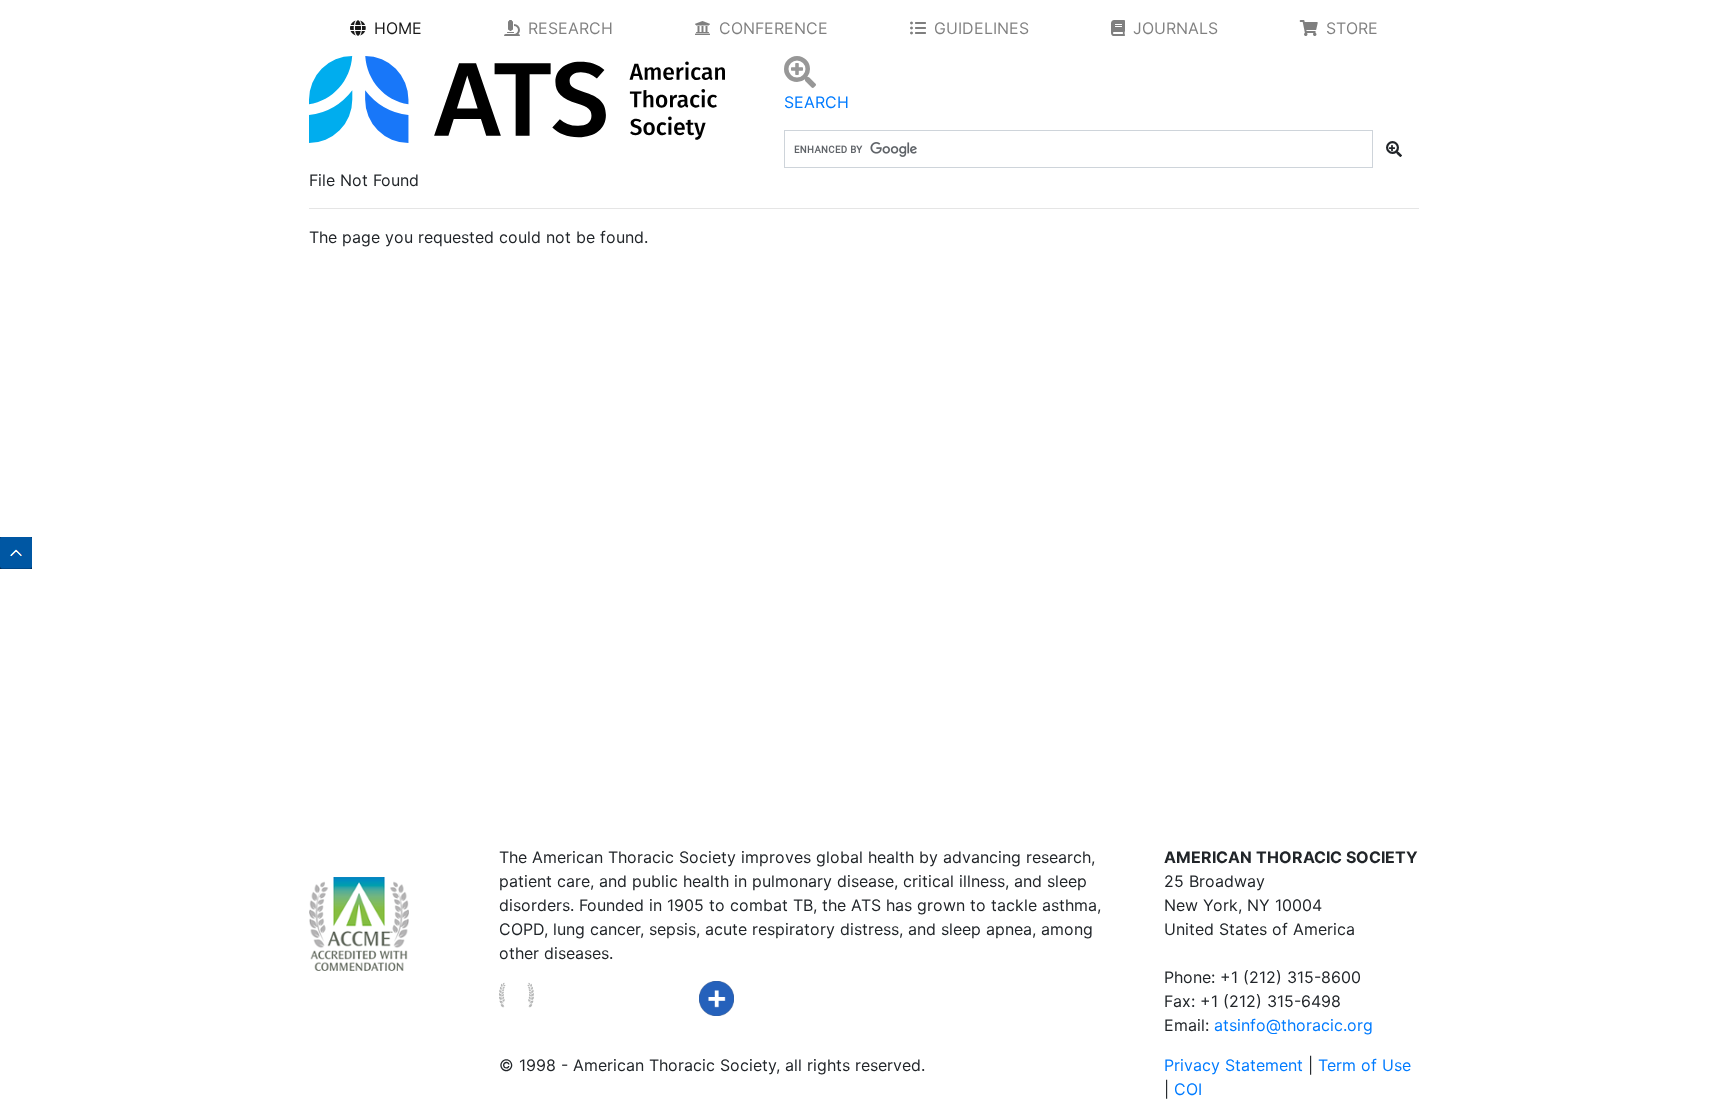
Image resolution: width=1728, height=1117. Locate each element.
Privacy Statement (1233, 1065)
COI (1188, 1089)
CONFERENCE (773, 28)
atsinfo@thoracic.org (1293, 1025)
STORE (1352, 28)
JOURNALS (1175, 28)
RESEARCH (570, 28)
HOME (398, 28)
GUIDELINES (981, 28)
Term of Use (1364, 1065)
